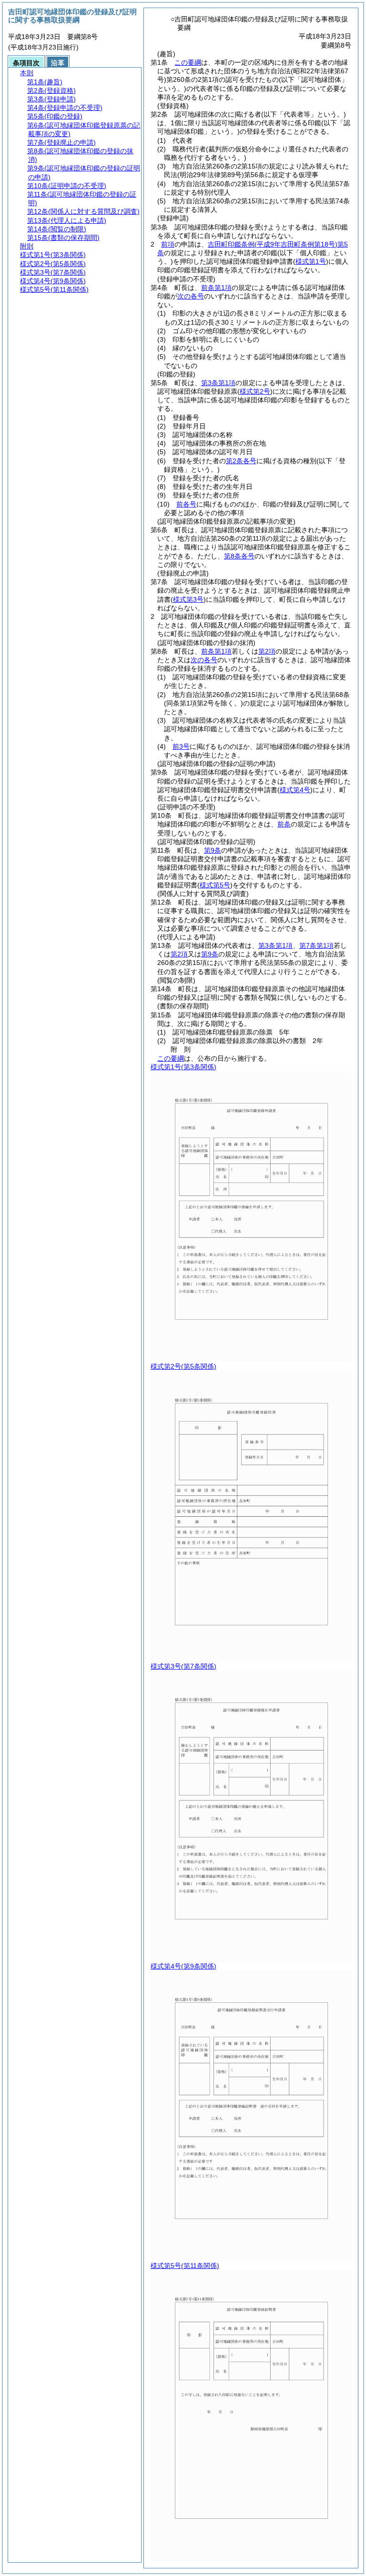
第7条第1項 (316, 945)
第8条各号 (239, 556)
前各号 (186, 504)
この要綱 (188, 62)
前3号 (181, 746)
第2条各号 (241, 461)
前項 (168, 244)
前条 (284, 824)
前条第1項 (216, 288)
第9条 (213, 850)
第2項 (267, 651)
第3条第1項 (218, 383)
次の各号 (191, 296)
